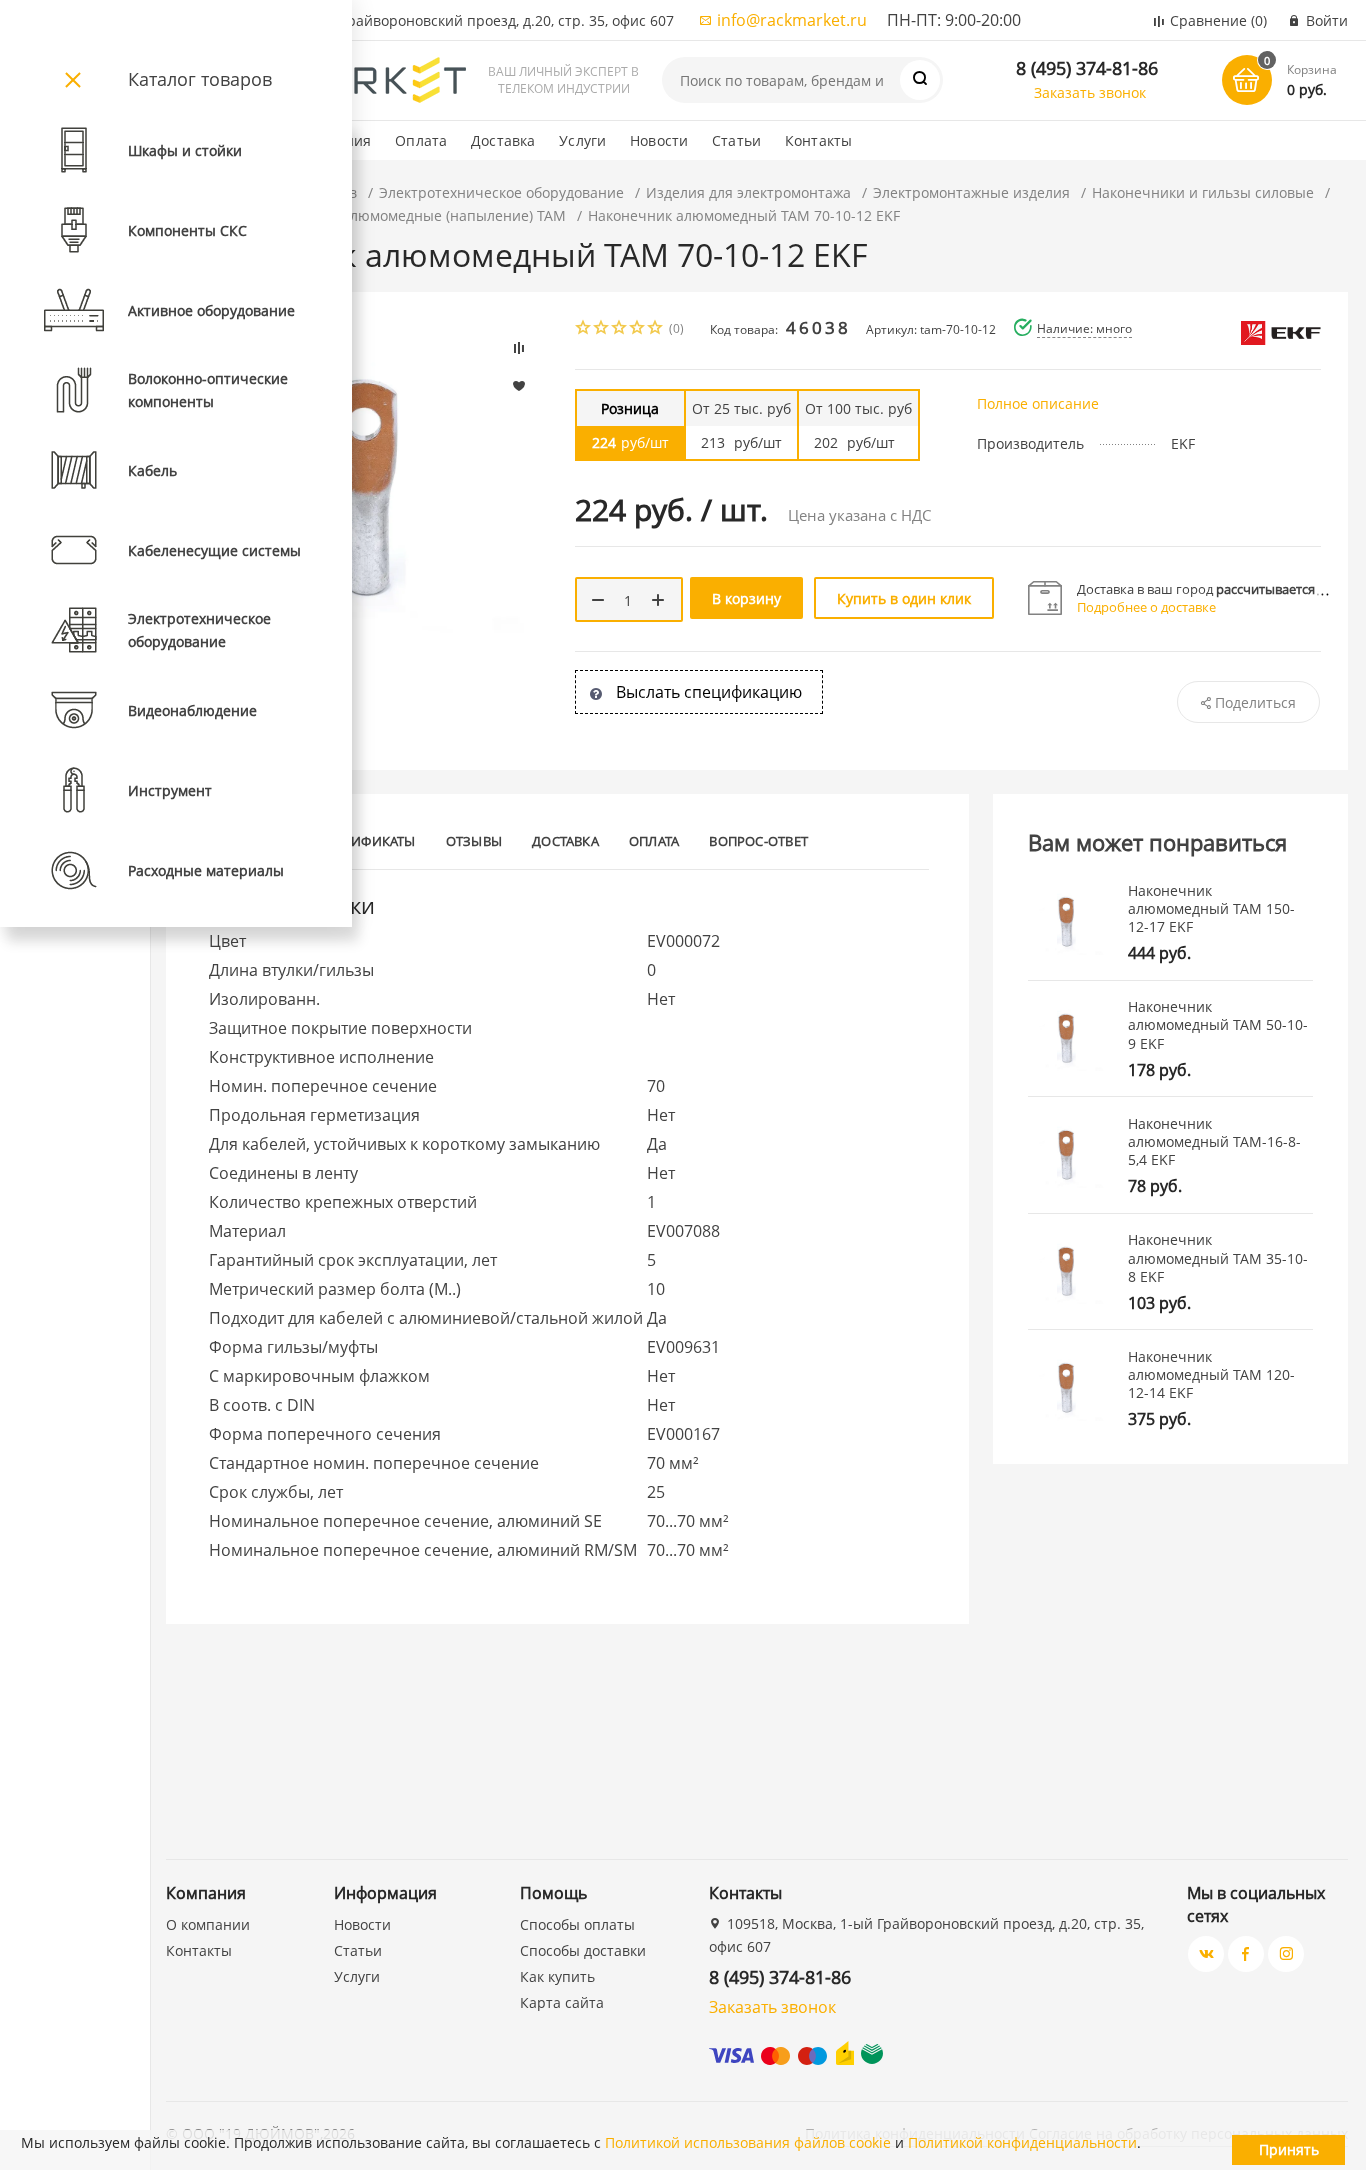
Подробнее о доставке (1146, 607)
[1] (584, 329)
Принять (1289, 2149)
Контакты (818, 140)
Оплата (421, 140)
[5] (656, 329)
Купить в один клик (904, 598)
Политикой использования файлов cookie (748, 2142)
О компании (208, 1924)
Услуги (582, 140)
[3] (620, 329)
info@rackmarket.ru (792, 20)
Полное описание (1038, 403)
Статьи (736, 140)
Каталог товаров (200, 79)
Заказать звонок (1090, 92)
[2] (602, 329)
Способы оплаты (577, 1924)
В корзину (746, 598)
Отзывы (474, 841)
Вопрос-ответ (758, 841)
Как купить (557, 1976)
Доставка (503, 140)
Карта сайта (562, 2002)
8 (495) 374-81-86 (1087, 68)
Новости (659, 140)
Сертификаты (368, 841)
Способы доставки (583, 1950)
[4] (638, 329)
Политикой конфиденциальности (1022, 2142)
